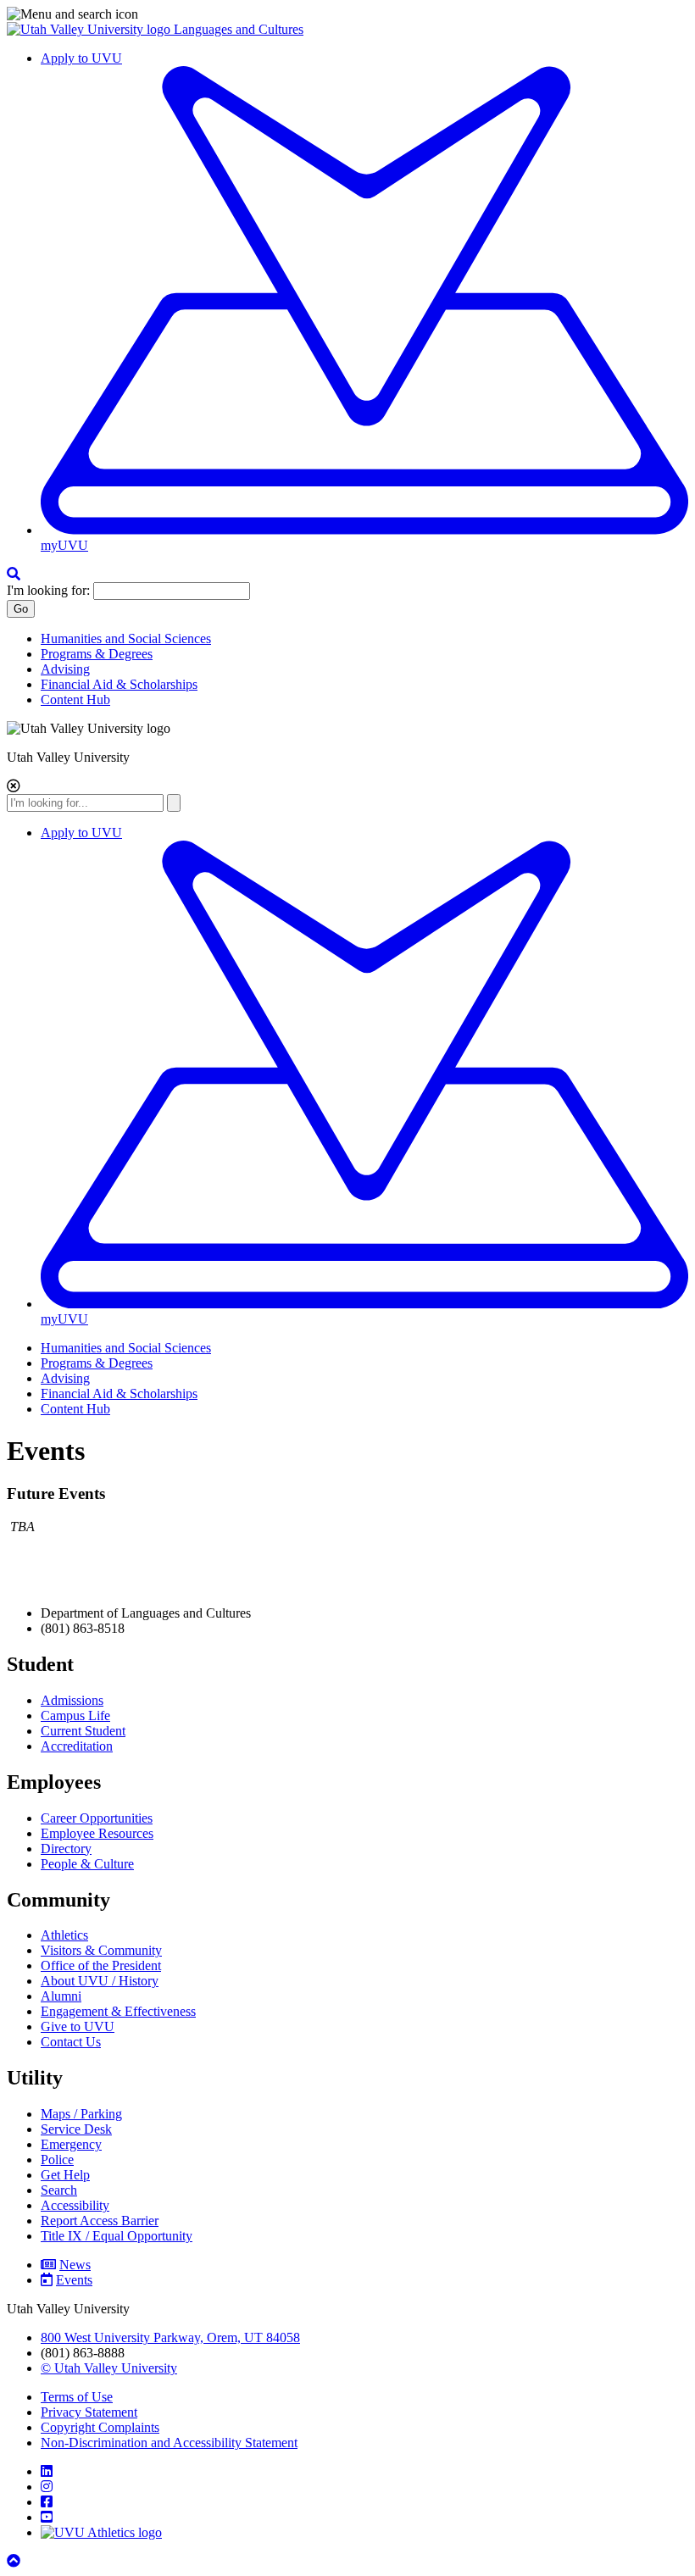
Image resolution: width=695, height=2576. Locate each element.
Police (57, 2160)
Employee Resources (97, 1833)
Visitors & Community (101, 1950)
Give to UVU (78, 2026)
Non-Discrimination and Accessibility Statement (169, 2443)
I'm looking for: (48, 590)
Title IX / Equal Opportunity (117, 2236)
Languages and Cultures (239, 29)
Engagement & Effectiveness (118, 2011)
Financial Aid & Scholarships (119, 684)
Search (59, 2190)
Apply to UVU (81, 58)
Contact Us (71, 2042)
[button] (347, 14)
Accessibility (75, 2205)
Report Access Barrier (100, 2221)
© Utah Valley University (109, 2368)
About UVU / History (100, 1981)
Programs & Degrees (97, 654)
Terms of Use (77, 2397)
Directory (66, 1849)
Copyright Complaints (100, 2427)
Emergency (71, 2144)
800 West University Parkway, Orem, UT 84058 (170, 2337)
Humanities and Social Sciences (126, 638)
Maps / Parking (81, 2114)
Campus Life (75, 1715)
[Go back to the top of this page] (15, 2561)
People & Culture (87, 1864)
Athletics (64, 1935)
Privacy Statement (89, 2412)
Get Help (65, 2175)
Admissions (72, 1700)
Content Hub (75, 700)
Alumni (61, 1996)
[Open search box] (14, 574)
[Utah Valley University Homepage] (90, 29)
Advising (65, 669)
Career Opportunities (97, 1818)
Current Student (83, 1731)
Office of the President (101, 1965)
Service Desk (76, 2129)
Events (74, 2280)
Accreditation (77, 1746)
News (75, 2265)
